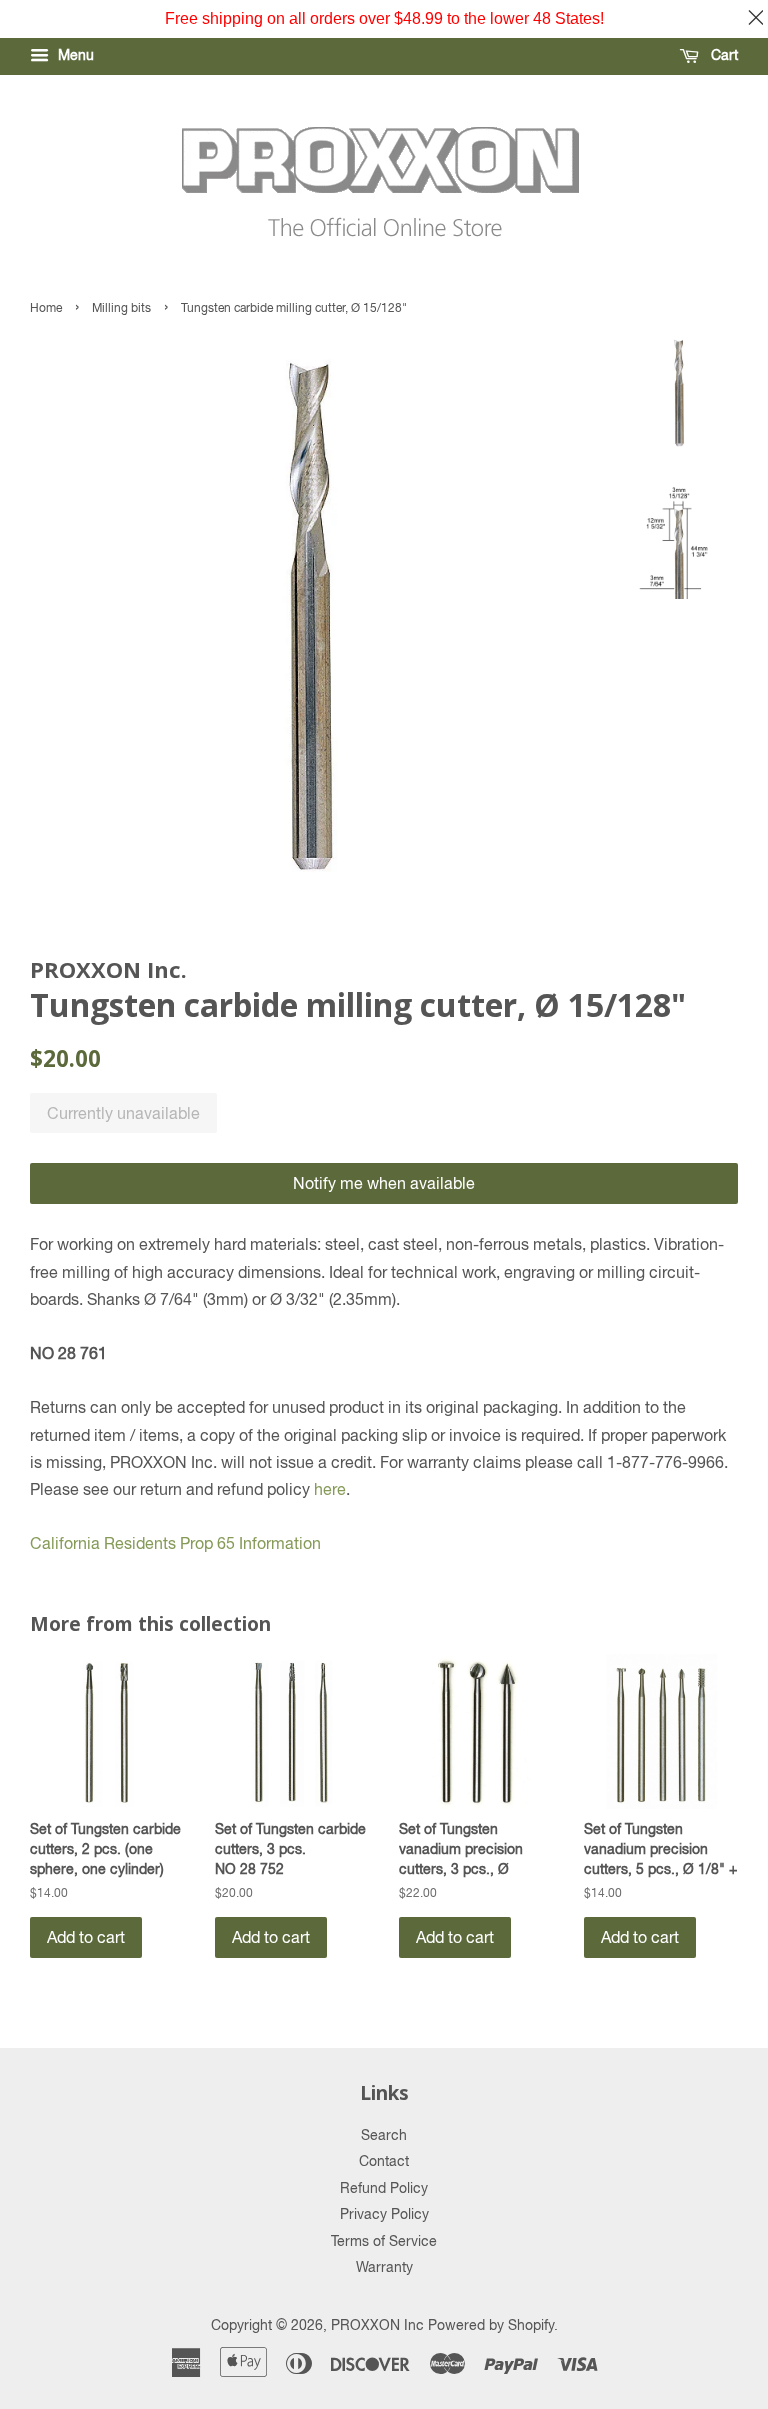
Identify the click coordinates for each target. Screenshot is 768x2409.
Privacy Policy (384, 2214)
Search (384, 2135)
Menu (74, 55)
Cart (722, 55)
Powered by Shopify (491, 2325)
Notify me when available (384, 1183)
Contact (384, 2161)
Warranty (384, 2267)
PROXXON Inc (377, 2325)
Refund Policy (384, 2188)
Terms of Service (384, 2241)
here (330, 1489)
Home (46, 308)
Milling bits (121, 308)
